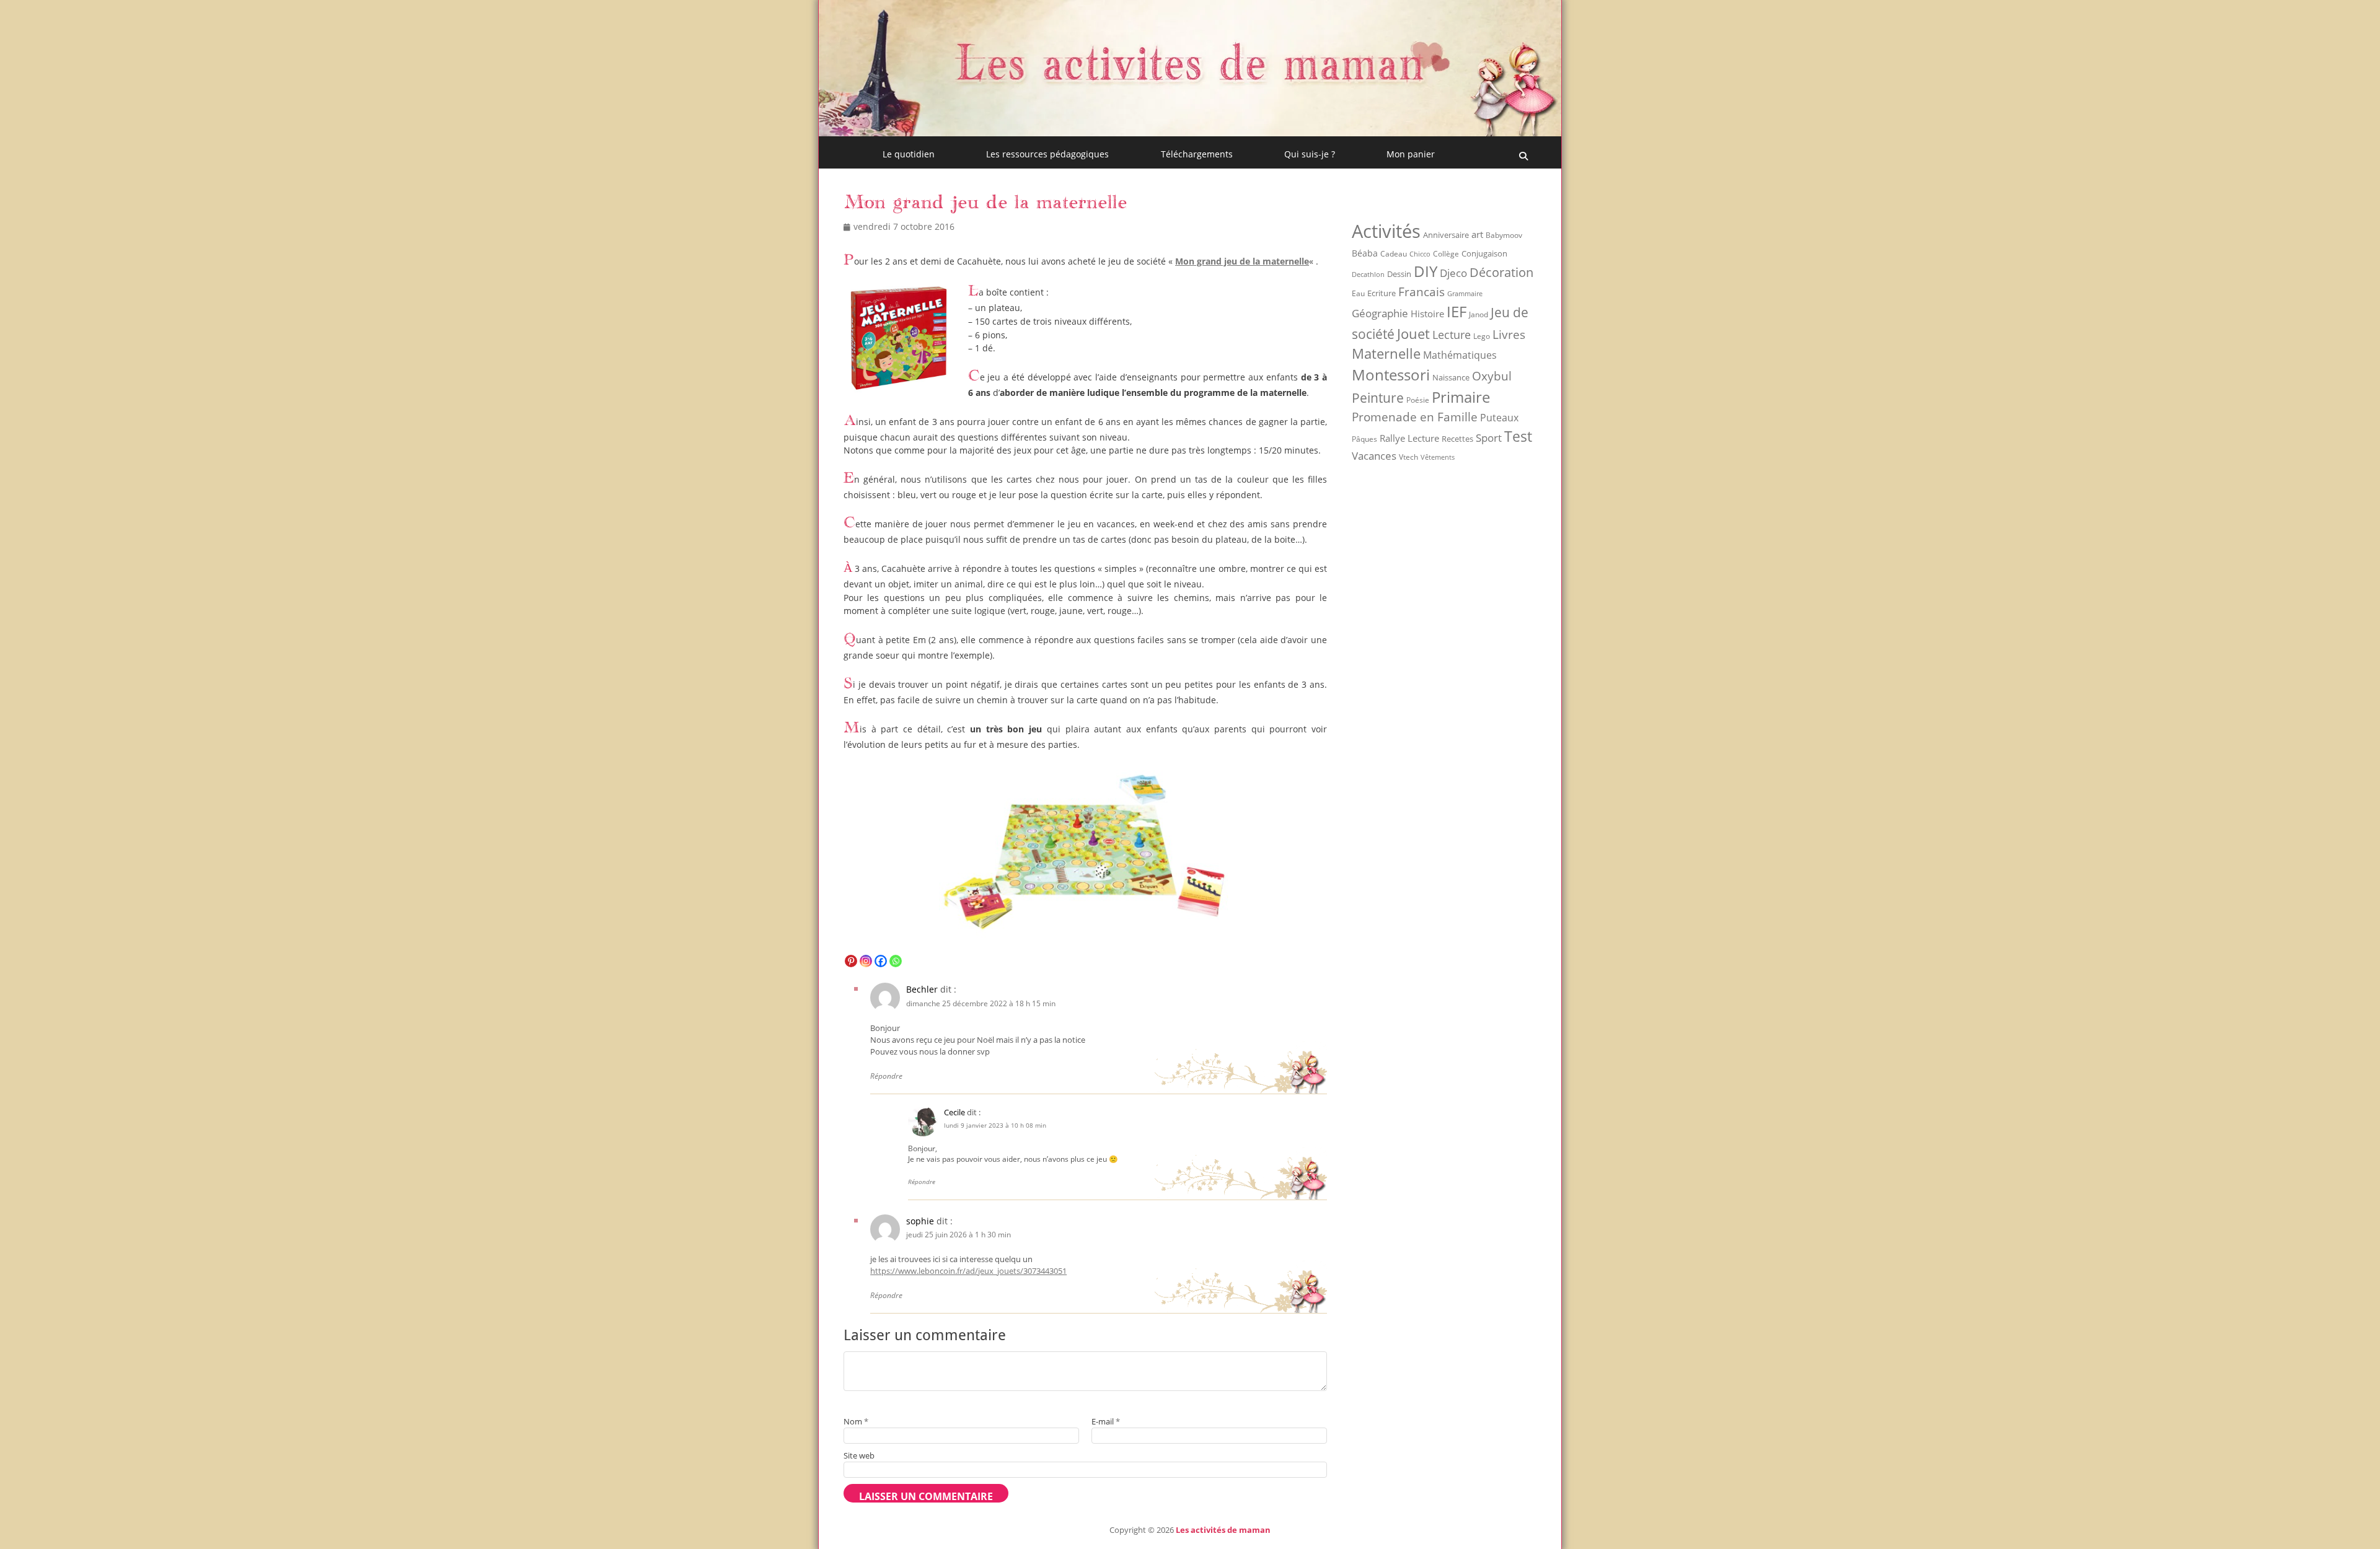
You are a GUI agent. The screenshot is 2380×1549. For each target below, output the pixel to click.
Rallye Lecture (1409, 438)
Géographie (1380, 313)
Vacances (1374, 455)
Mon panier (1411, 154)
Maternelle (1386, 353)
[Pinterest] (851, 961)
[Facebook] (881, 961)
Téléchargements (1197, 154)
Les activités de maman (1223, 1530)
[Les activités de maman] (1190, 133)
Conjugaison (1484, 253)
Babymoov (1504, 235)
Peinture (1378, 398)
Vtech (1408, 457)
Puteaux (1499, 418)
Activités (1386, 231)
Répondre (886, 1076)
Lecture (1452, 334)
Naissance (1451, 378)
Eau (1358, 293)
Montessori (1391, 375)
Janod (1479, 314)
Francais (1421, 292)
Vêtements (1438, 457)
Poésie (1418, 400)
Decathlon (1368, 274)
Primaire (1461, 397)
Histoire (1427, 314)
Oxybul (1492, 376)
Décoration (1501, 272)
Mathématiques (1460, 355)
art (1477, 234)
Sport (1489, 438)
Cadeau (1394, 254)
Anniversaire (1446, 235)
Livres (1509, 334)
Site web (859, 1455)
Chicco (1420, 254)
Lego (1482, 336)
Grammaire (1465, 294)
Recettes (1457, 439)
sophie (920, 1221)
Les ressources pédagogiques (1047, 154)
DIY (1426, 271)
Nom (856, 1421)
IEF (1457, 311)
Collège (1446, 254)
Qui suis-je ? (1310, 154)
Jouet (1413, 333)
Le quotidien (909, 154)
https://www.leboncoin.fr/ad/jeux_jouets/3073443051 (968, 1271)
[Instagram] (866, 961)
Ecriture (1382, 293)
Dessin (1399, 274)
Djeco (1453, 273)
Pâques (1364, 439)
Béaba (1365, 253)
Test (1518, 436)
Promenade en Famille (1415, 417)
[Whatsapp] (896, 961)
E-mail (1106, 1421)
